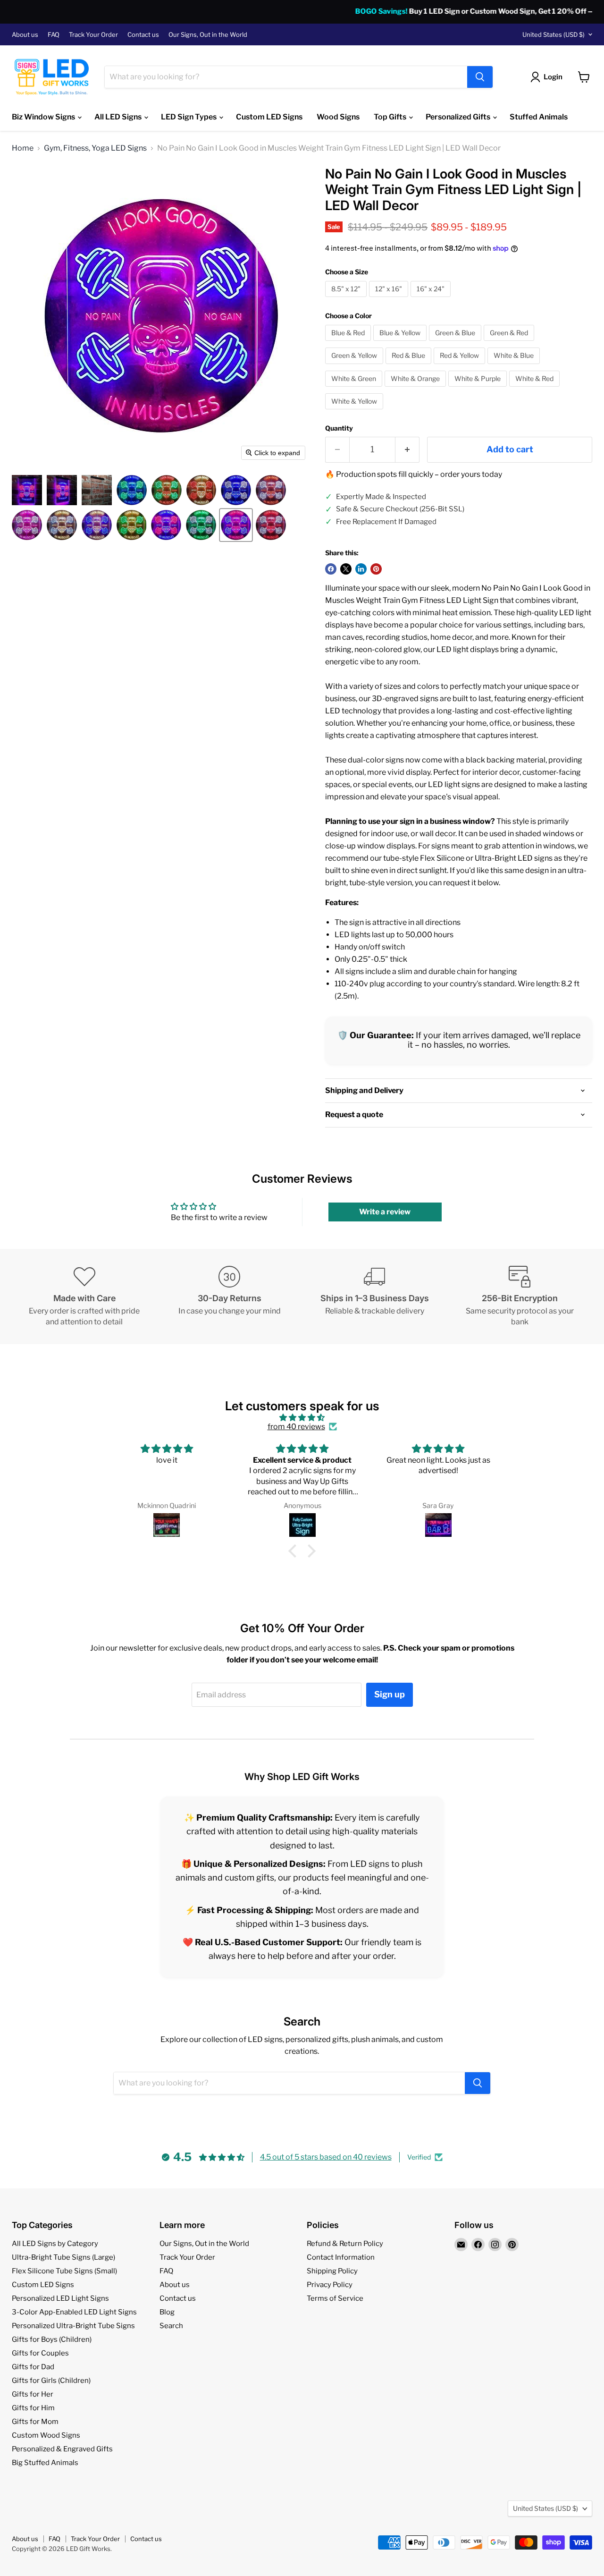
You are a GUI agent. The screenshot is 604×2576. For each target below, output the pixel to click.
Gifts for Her (33, 2394)
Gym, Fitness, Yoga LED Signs (95, 148)
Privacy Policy (330, 2285)
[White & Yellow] (355, 411)
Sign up (390, 1694)
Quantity (339, 428)
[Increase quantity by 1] (407, 450)
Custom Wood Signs (46, 2435)
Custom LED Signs (269, 117)
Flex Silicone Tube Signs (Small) (64, 2271)
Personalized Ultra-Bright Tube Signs (73, 2326)
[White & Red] (536, 389)
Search (171, 2326)
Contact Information (341, 2257)
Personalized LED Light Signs (60, 2298)
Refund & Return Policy (345, 2244)
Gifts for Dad (33, 2367)
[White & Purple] (479, 389)
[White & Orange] (416, 389)
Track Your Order (93, 35)
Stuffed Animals (539, 117)
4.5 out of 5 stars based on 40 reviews (326, 2157)
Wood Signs (338, 117)
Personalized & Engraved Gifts (62, 2449)
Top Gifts (391, 117)
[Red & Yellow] (461, 366)
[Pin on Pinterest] (376, 569)
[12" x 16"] (390, 299)
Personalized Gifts (459, 117)
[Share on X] (346, 569)
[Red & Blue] (410, 366)
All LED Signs (119, 117)
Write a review (385, 1212)
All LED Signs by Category (55, 2244)
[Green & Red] (510, 343)
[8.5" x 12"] (347, 299)
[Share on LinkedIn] (361, 569)
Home (23, 148)
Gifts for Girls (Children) (51, 2381)
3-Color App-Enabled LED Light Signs (74, 2312)
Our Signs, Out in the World (208, 35)
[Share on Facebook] (331, 569)
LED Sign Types (189, 117)
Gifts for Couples (40, 2353)
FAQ (54, 35)
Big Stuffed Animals (45, 2463)
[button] (27, 490)
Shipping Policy (332, 2271)
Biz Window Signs (44, 117)
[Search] (480, 77)
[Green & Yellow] (355, 366)
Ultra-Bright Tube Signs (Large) (63, 2257)
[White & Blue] (515, 366)
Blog (167, 2312)
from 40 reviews (296, 1427)
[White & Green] (355, 389)
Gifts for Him (33, 2408)
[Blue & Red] (349, 343)
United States (554, 34)
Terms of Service (335, 2298)
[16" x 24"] (432, 299)
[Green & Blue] (456, 343)
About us (25, 35)
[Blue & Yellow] (401, 343)
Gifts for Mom (35, 2422)
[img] (302, 1418)
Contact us (143, 35)
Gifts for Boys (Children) (52, 2339)
